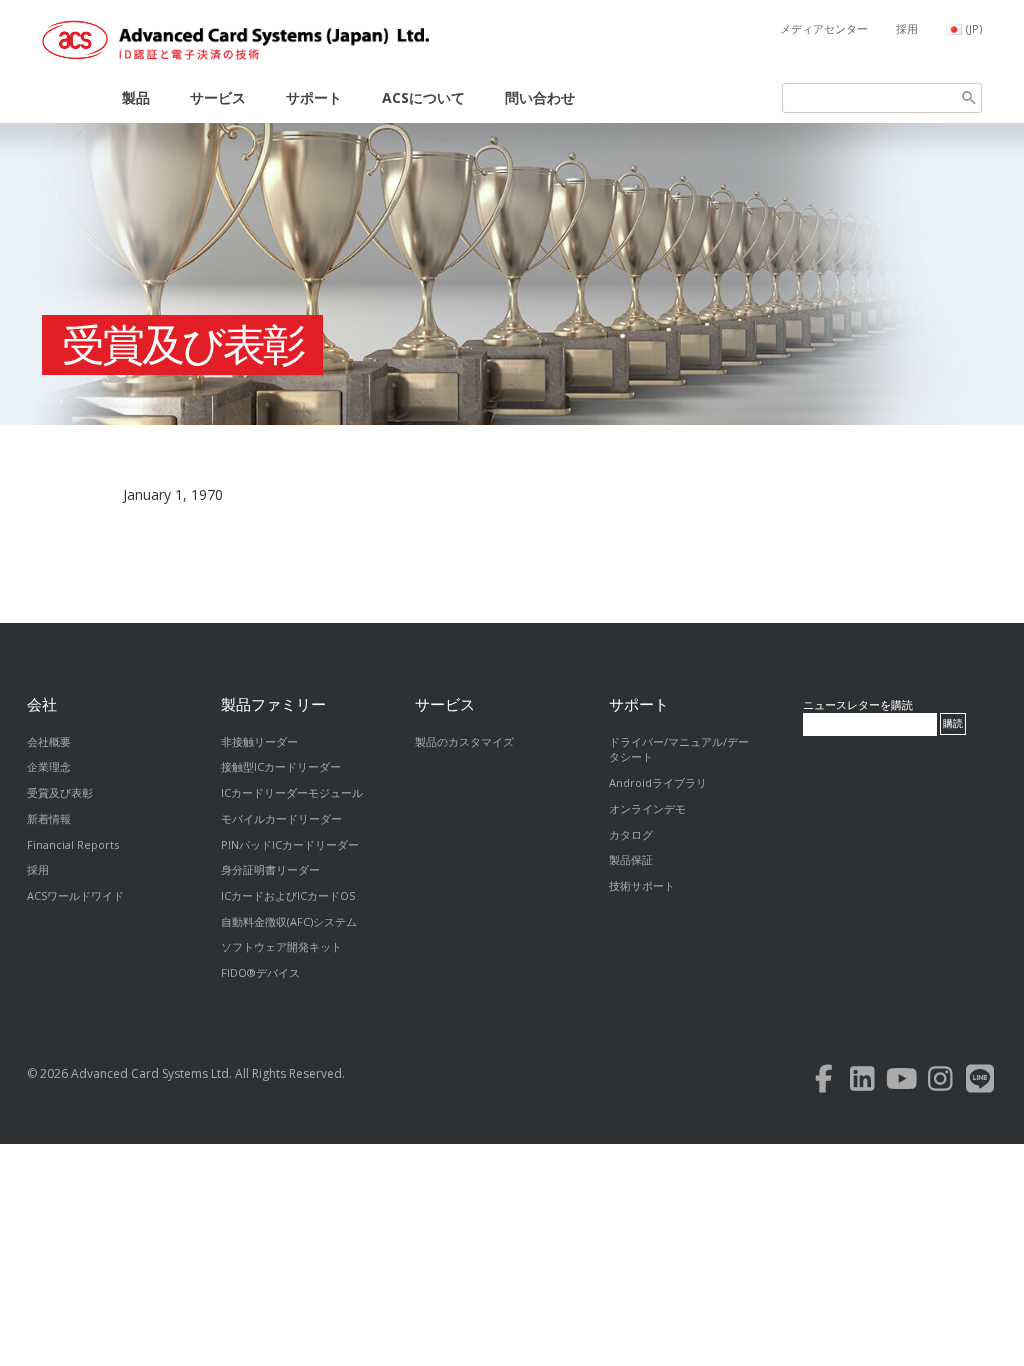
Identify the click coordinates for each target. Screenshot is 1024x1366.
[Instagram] (940, 1083)
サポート (314, 97)
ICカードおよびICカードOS (288, 895)
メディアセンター (824, 28)
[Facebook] (823, 1083)
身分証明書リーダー (270, 869)
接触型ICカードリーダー (281, 766)
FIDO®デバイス (260, 972)
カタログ (631, 834)
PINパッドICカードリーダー (290, 844)
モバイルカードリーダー (281, 818)
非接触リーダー (259, 741)
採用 (907, 28)
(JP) (974, 28)
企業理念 (49, 766)
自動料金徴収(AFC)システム (289, 921)
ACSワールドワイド (75, 895)
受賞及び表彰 (182, 345)
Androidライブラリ (658, 782)
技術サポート (642, 885)
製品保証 (631, 859)
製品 (136, 97)
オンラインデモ (647, 808)
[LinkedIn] (862, 1083)
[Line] (979, 1083)
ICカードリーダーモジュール (292, 792)
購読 (953, 723)
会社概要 (49, 741)
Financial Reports (73, 844)
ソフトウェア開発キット (281, 946)
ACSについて (423, 97)
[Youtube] (901, 1083)
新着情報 (49, 818)
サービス (218, 97)
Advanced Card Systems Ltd (150, 1073)
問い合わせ (540, 97)
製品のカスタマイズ (464, 741)
